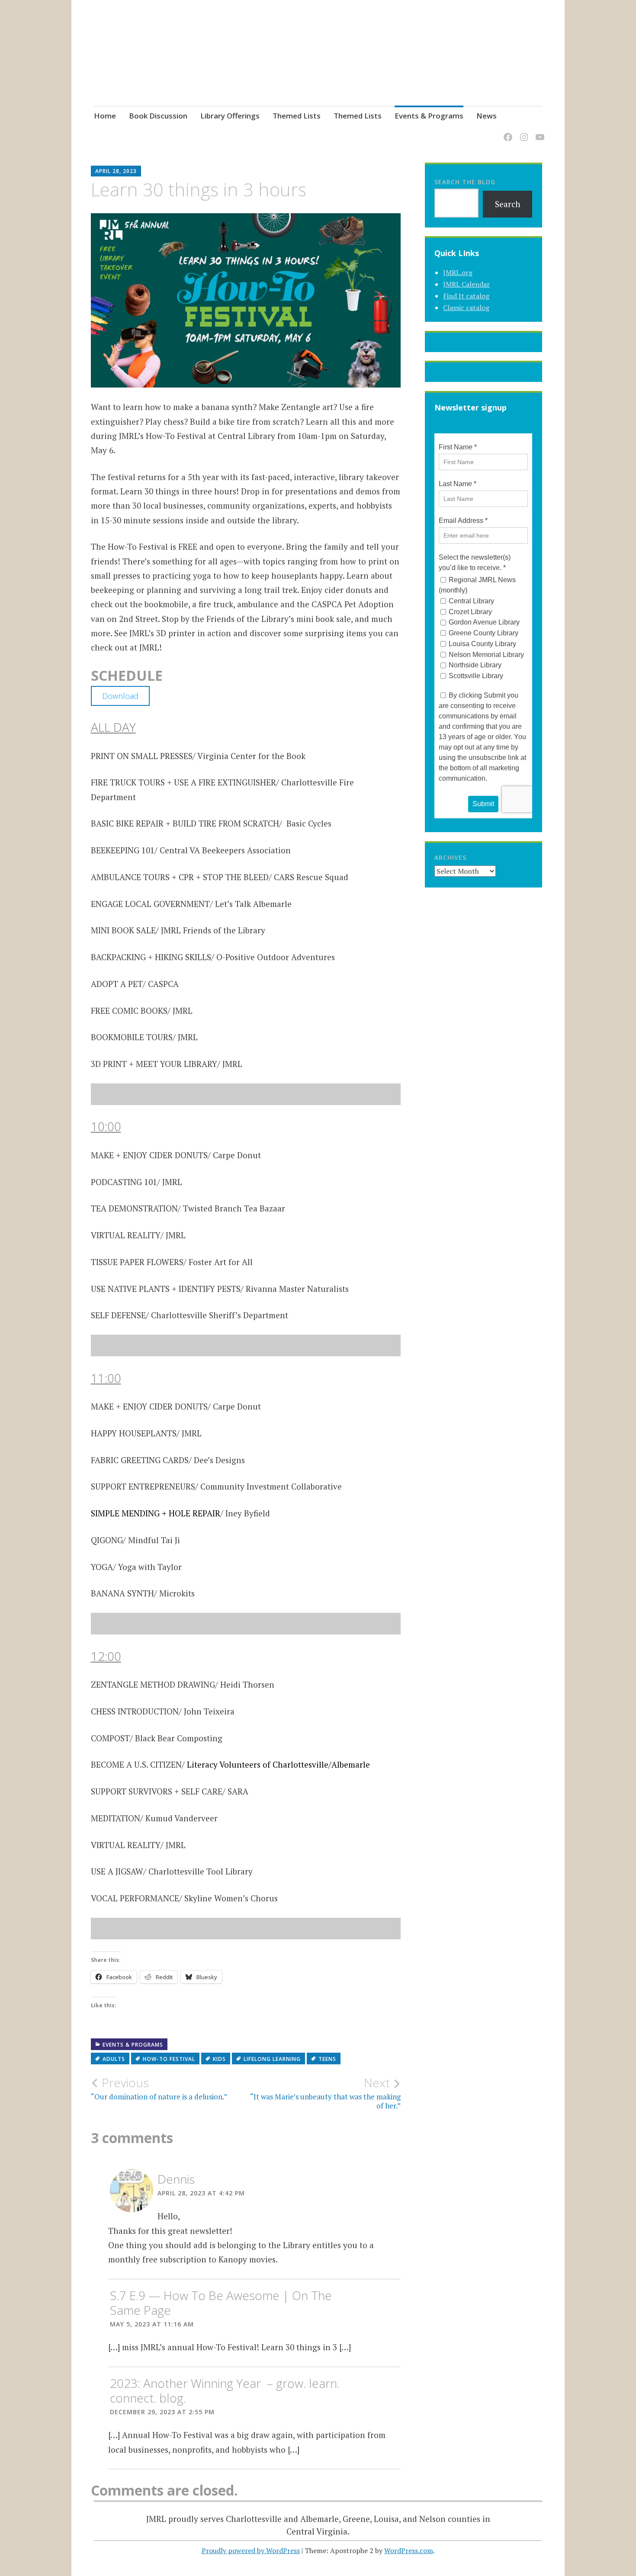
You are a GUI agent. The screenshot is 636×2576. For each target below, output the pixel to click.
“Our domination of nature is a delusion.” (159, 2089)
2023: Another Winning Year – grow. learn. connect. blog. (225, 2390)
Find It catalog (466, 296)
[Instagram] (522, 132)
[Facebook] (506, 132)
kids (219, 2059)
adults (114, 2059)
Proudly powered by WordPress (251, 2550)
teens (327, 2059)
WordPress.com (409, 2550)
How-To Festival (169, 2059)
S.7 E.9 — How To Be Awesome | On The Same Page (221, 2303)
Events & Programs (429, 116)
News (487, 116)
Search (508, 204)
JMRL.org (458, 272)
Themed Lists (297, 116)
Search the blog (465, 182)
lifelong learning (272, 2059)
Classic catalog (466, 308)
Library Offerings (230, 116)
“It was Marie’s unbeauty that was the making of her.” (325, 2093)
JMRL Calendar (466, 284)
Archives (450, 857)
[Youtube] (538, 132)
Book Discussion (158, 116)
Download (120, 696)
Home (105, 116)
